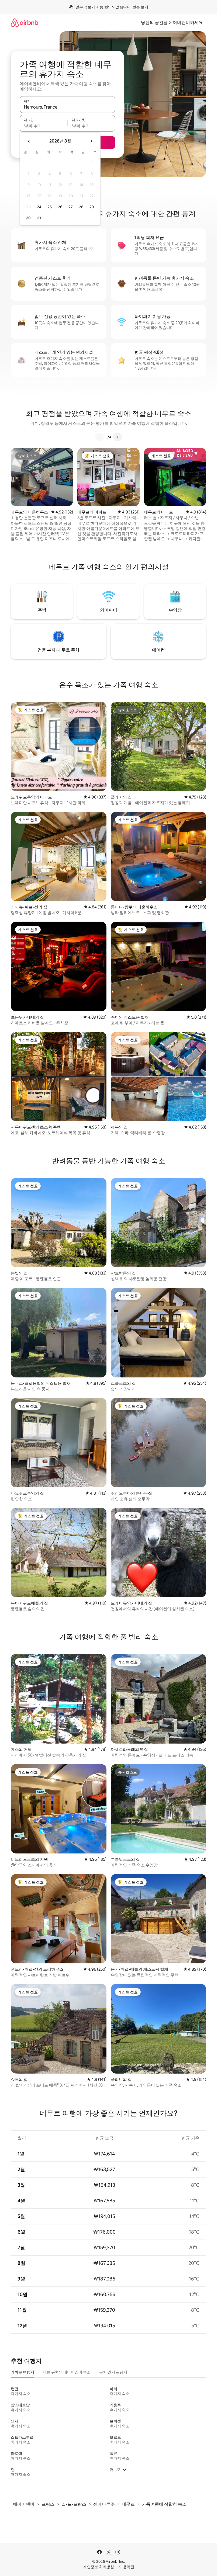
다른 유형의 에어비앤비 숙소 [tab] (67, 2372)
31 (39, 218)
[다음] (118, 437)
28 (81, 207)
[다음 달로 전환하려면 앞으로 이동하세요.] (91, 141)
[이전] (99, 437)
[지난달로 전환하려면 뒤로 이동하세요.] (29, 141)
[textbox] (44, 126)
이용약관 (127, 2567)
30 (28, 218)
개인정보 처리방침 (99, 2567)
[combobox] (67, 107)
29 (92, 207)
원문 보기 (140, 7)
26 (60, 207)
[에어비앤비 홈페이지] (25, 22)
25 (50, 207)
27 (71, 207)
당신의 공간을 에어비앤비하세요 (172, 22)
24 (39, 207)
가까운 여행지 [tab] (23, 2372)
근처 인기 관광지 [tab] (113, 2372)
